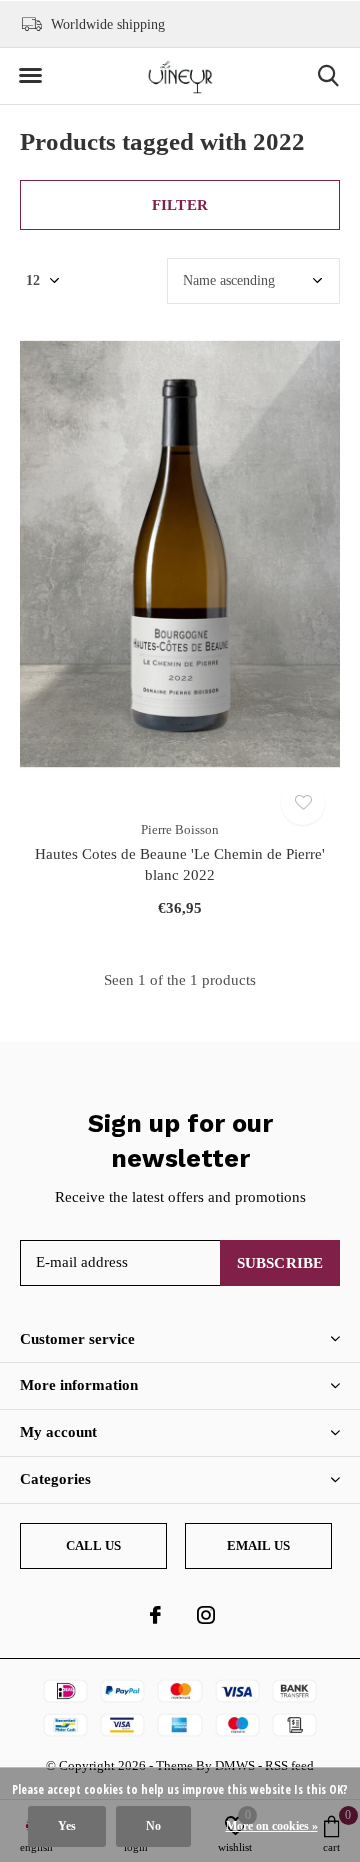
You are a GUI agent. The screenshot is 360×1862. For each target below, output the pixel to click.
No (153, 1826)
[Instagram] (206, 1615)
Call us (93, 1545)
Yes (67, 1826)
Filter (180, 205)
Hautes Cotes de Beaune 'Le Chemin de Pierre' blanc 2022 (180, 864)
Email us (258, 1545)
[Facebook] (155, 1615)
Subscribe (280, 1263)
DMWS (235, 1765)
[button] (30, 76)
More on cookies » (272, 1826)
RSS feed (289, 1765)
